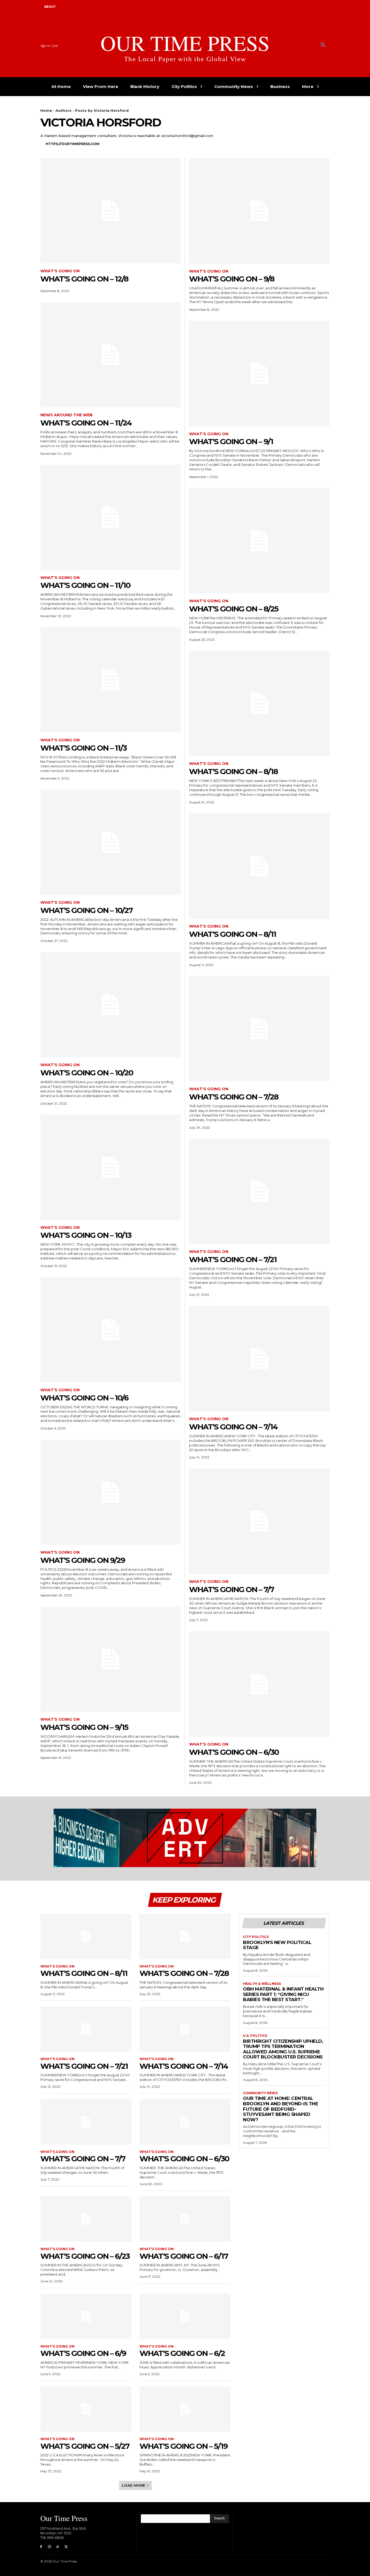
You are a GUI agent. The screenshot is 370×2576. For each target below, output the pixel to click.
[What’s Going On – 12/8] (111, 211)
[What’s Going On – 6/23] (86, 2219)
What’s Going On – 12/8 (84, 279)
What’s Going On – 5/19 (184, 2446)
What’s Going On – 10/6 (84, 1398)
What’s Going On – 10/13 (86, 1235)
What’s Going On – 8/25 (234, 609)
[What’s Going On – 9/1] (259, 373)
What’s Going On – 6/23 (85, 2256)
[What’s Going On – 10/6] (111, 1330)
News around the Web (66, 415)
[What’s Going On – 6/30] (259, 1684)
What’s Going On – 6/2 (182, 2353)
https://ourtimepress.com (73, 144)
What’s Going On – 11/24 (86, 423)
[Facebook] (41, 2547)
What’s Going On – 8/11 (233, 934)
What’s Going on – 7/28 (234, 1097)
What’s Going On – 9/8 (232, 279)
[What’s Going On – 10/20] (111, 1005)
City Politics (256, 1937)
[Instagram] (49, 2547)
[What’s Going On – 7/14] (259, 1359)
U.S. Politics (255, 2036)
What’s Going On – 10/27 (86, 910)
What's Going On (60, 271)
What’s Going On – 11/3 (83, 748)
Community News (260, 2093)
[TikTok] (58, 2547)
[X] (66, 2547)
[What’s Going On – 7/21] (259, 1191)
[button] (323, 45)
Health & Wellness (262, 1984)
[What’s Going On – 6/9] (86, 2316)
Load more (134, 2485)
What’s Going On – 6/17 (184, 2256)
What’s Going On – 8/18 (233, 771)
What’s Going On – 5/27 (85, 2446)
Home (46, 110)
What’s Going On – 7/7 (231, 1589)
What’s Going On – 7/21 (233, 1259)
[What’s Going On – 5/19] (185, 2409)
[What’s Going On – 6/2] (185, 2316)
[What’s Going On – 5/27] (86, 2409)
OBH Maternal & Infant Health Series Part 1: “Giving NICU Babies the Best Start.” (283, 1994)
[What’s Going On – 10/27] (111, 842)
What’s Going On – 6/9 (83, 2353)
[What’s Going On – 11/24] (111, 355)
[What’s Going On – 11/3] (111, 680)
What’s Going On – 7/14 (233, 1427)
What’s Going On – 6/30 (234, 1752)
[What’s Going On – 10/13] (111, 1167)
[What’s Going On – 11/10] (111, 517)
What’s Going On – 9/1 (231, 441)
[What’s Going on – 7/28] (259, 1029)
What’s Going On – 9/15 (84, 1727)
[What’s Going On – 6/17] (185, 2219)
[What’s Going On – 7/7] (259, 1521)
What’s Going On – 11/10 (85, 585)
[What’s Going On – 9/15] (111, 1659)
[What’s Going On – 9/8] (259, 211)
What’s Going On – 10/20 (87, 1073)
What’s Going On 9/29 (83, 1560)
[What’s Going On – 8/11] (259, 866)
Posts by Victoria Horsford (102, 110)
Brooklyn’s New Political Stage (277, 1945)
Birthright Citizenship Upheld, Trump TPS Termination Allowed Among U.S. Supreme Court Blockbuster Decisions (283, 2049)
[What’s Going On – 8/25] (259, 541)
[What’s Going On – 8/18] (259, 703)
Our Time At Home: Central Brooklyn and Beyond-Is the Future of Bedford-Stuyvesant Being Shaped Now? (280, 2109)
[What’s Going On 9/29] (111, 1492)
